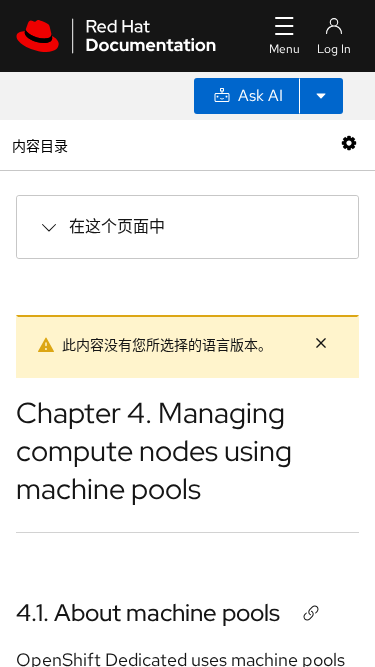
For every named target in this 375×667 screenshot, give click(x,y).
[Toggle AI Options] (321, 96)
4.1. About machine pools (148, 612)
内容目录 (39, 144)
